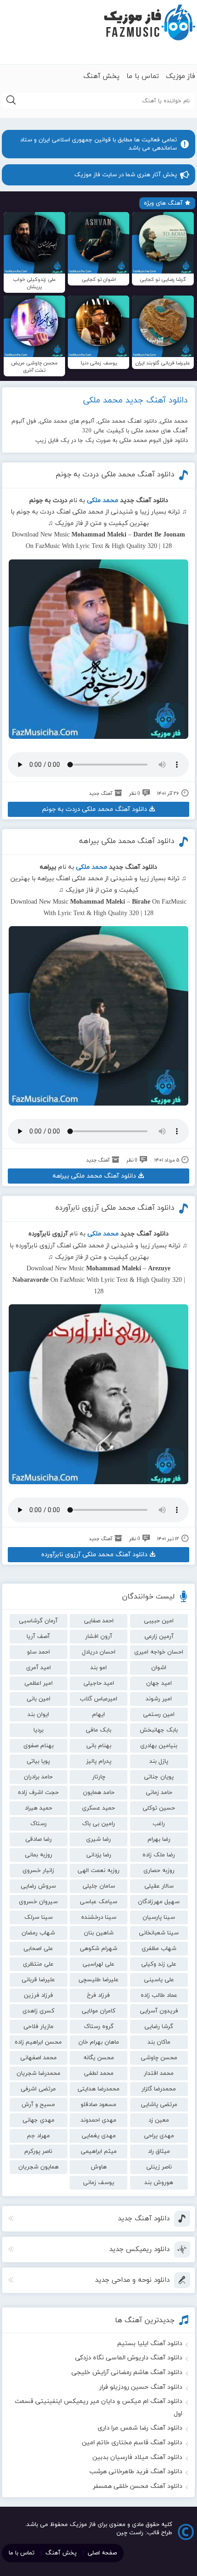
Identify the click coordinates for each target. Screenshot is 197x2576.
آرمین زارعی (159, 1637)
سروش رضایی (38, 1886)
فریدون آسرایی (159, 2011)
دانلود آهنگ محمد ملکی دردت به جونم (115, 475)
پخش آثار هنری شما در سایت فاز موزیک (126, 175)
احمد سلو (38, 1652)
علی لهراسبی (98, 1964)
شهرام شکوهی (98, 1949)
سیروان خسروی (38, 1902)
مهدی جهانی (38, 2120)
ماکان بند (159, 2042)
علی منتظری (38, 1964)
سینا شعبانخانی (159, 1933)
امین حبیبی (159, 1621)
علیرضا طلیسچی (98, 1980)
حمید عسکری (98, 1808)
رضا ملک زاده (159, 1855)
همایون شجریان (38, 2167)
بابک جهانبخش (159, 1730)
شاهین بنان (99, 1933)
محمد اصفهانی (38, 2058)
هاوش (99, 2167)
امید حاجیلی (99, 1683)
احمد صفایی (99, 1621)
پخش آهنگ (101, 76)
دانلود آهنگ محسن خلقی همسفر (138, 2486)
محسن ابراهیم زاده (38, 2042)
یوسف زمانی (98, 2183)
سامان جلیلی (99, 1886)
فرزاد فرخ (98, 1995)
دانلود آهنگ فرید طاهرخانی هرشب (136, 2472)
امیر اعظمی (38, 1683)
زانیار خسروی (38, 1871)
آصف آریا (38, 1637)
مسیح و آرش (38, 2105)
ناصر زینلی (159, 2167)
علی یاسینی (159, 1980)
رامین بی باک (98, 1824)
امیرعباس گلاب (98, 1699)
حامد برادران (38, 1777)
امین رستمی (159, 1715)
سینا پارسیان (159, 1917)
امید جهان (159, 1683)
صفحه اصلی (102, 2553)
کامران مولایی (98, 2011)
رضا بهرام (159, 1839)
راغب (159, 1824)
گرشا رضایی (159, 2027)
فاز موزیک (181, 76)
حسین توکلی (159, 1808)
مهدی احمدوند (98, 2120)
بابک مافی (98, 1730)
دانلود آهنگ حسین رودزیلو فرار (141, 2387)
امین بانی (38, 1699)
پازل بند (159, 1761)
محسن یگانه (99, 2058)
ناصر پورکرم (38, 2151)
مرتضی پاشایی (159, 2105)
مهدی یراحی (159, 2136)
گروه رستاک (99, 2027)
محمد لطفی (99, 2073)
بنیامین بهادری (159, 1746)
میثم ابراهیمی (99, 2151)
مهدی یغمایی (99, 2136)
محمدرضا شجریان (38, 2073)
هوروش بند (159, 2183)
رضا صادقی (38, 1839)
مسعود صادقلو (98, 2105)
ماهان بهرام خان (99, 2042)
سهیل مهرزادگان (159, 1902)
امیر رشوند (159, 1699)
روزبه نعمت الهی (98, 1871)
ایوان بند (38, 1715)
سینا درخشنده (99, 1917)
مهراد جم (38, 2136)
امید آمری (38, 1668)
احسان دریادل (99, 1652)
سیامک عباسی (98, 1902)
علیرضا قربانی (38, 1980)
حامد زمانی (159, 1793)
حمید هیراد (38, 1808)
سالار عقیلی (159, 1886)
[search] (11, 101)
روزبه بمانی (38, 1855)
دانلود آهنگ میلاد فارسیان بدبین (137, 2457)
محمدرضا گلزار (159, 2089)
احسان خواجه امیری (159, 1652)
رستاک (38, 1824)
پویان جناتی (159, 1777)
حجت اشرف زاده (38, 1793)
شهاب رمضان (38, 1933)
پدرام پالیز (99, 1761)
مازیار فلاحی (38, 2027)
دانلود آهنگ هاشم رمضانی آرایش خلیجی (127, 2372)
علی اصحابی (38, 1949)
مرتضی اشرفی (38, 2089)
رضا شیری (98, 1839)
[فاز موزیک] (149, 23)
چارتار (99, 1777)
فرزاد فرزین (38, 1995)
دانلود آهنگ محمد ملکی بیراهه (127, 841)
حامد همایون (99, 1793)
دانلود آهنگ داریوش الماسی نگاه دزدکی (129, 2358)
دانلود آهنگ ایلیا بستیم (150, 2344)
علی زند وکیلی (159, 1964)
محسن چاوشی (159, 2058)
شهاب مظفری (159, 1949)
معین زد (159, 2120)
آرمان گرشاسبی (38, 1621)
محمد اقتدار (159, 2073)
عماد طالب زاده (159, 1995)
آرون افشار (99, 1637)
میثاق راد (159, 2151)
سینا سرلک (38, 1917)
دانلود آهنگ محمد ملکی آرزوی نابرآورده (115, 1208)
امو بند (98, 1668)
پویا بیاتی (38, 1761)
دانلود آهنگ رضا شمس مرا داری (140, 2428)
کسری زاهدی (38, 2011)
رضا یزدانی (99, 1855)
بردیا (38, 1730)
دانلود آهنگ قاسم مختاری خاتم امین (132, 2443)
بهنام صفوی (38, 1746)
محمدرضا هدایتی (98, 2089)
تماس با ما (143, 76)
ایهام (98, 1715)
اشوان (159, 1668)
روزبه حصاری (159, 1871)
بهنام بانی (99, 1746)
